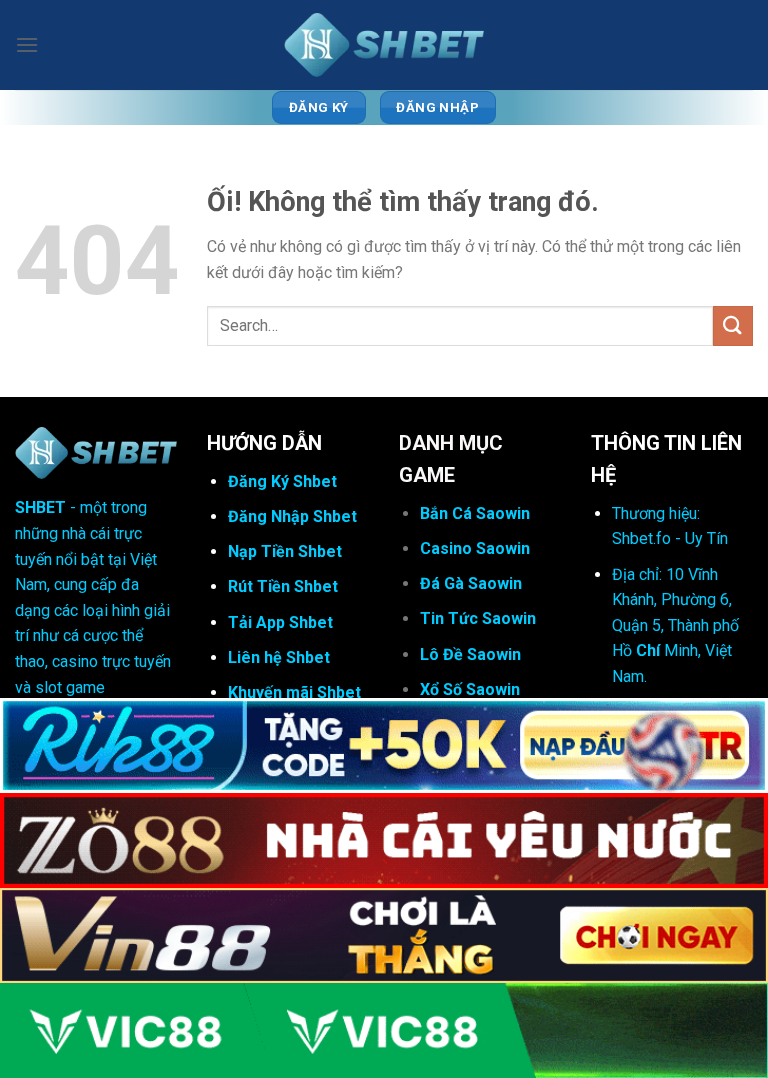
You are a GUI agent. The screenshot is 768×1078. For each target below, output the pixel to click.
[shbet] (384, 45)
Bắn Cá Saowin (475, 513)
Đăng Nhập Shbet (292, 516)
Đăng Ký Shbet (282, 481)
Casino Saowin (475, 548)
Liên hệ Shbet (279, 657)
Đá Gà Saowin (471, 583)
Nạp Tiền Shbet (285, 551)
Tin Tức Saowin (478, 618)
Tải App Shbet (280, 622)
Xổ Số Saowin (470, 689)
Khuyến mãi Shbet (294, 692)
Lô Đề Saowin (470, 654)
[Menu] (27, 44)
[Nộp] (733, 325)
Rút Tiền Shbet (283, 586)
